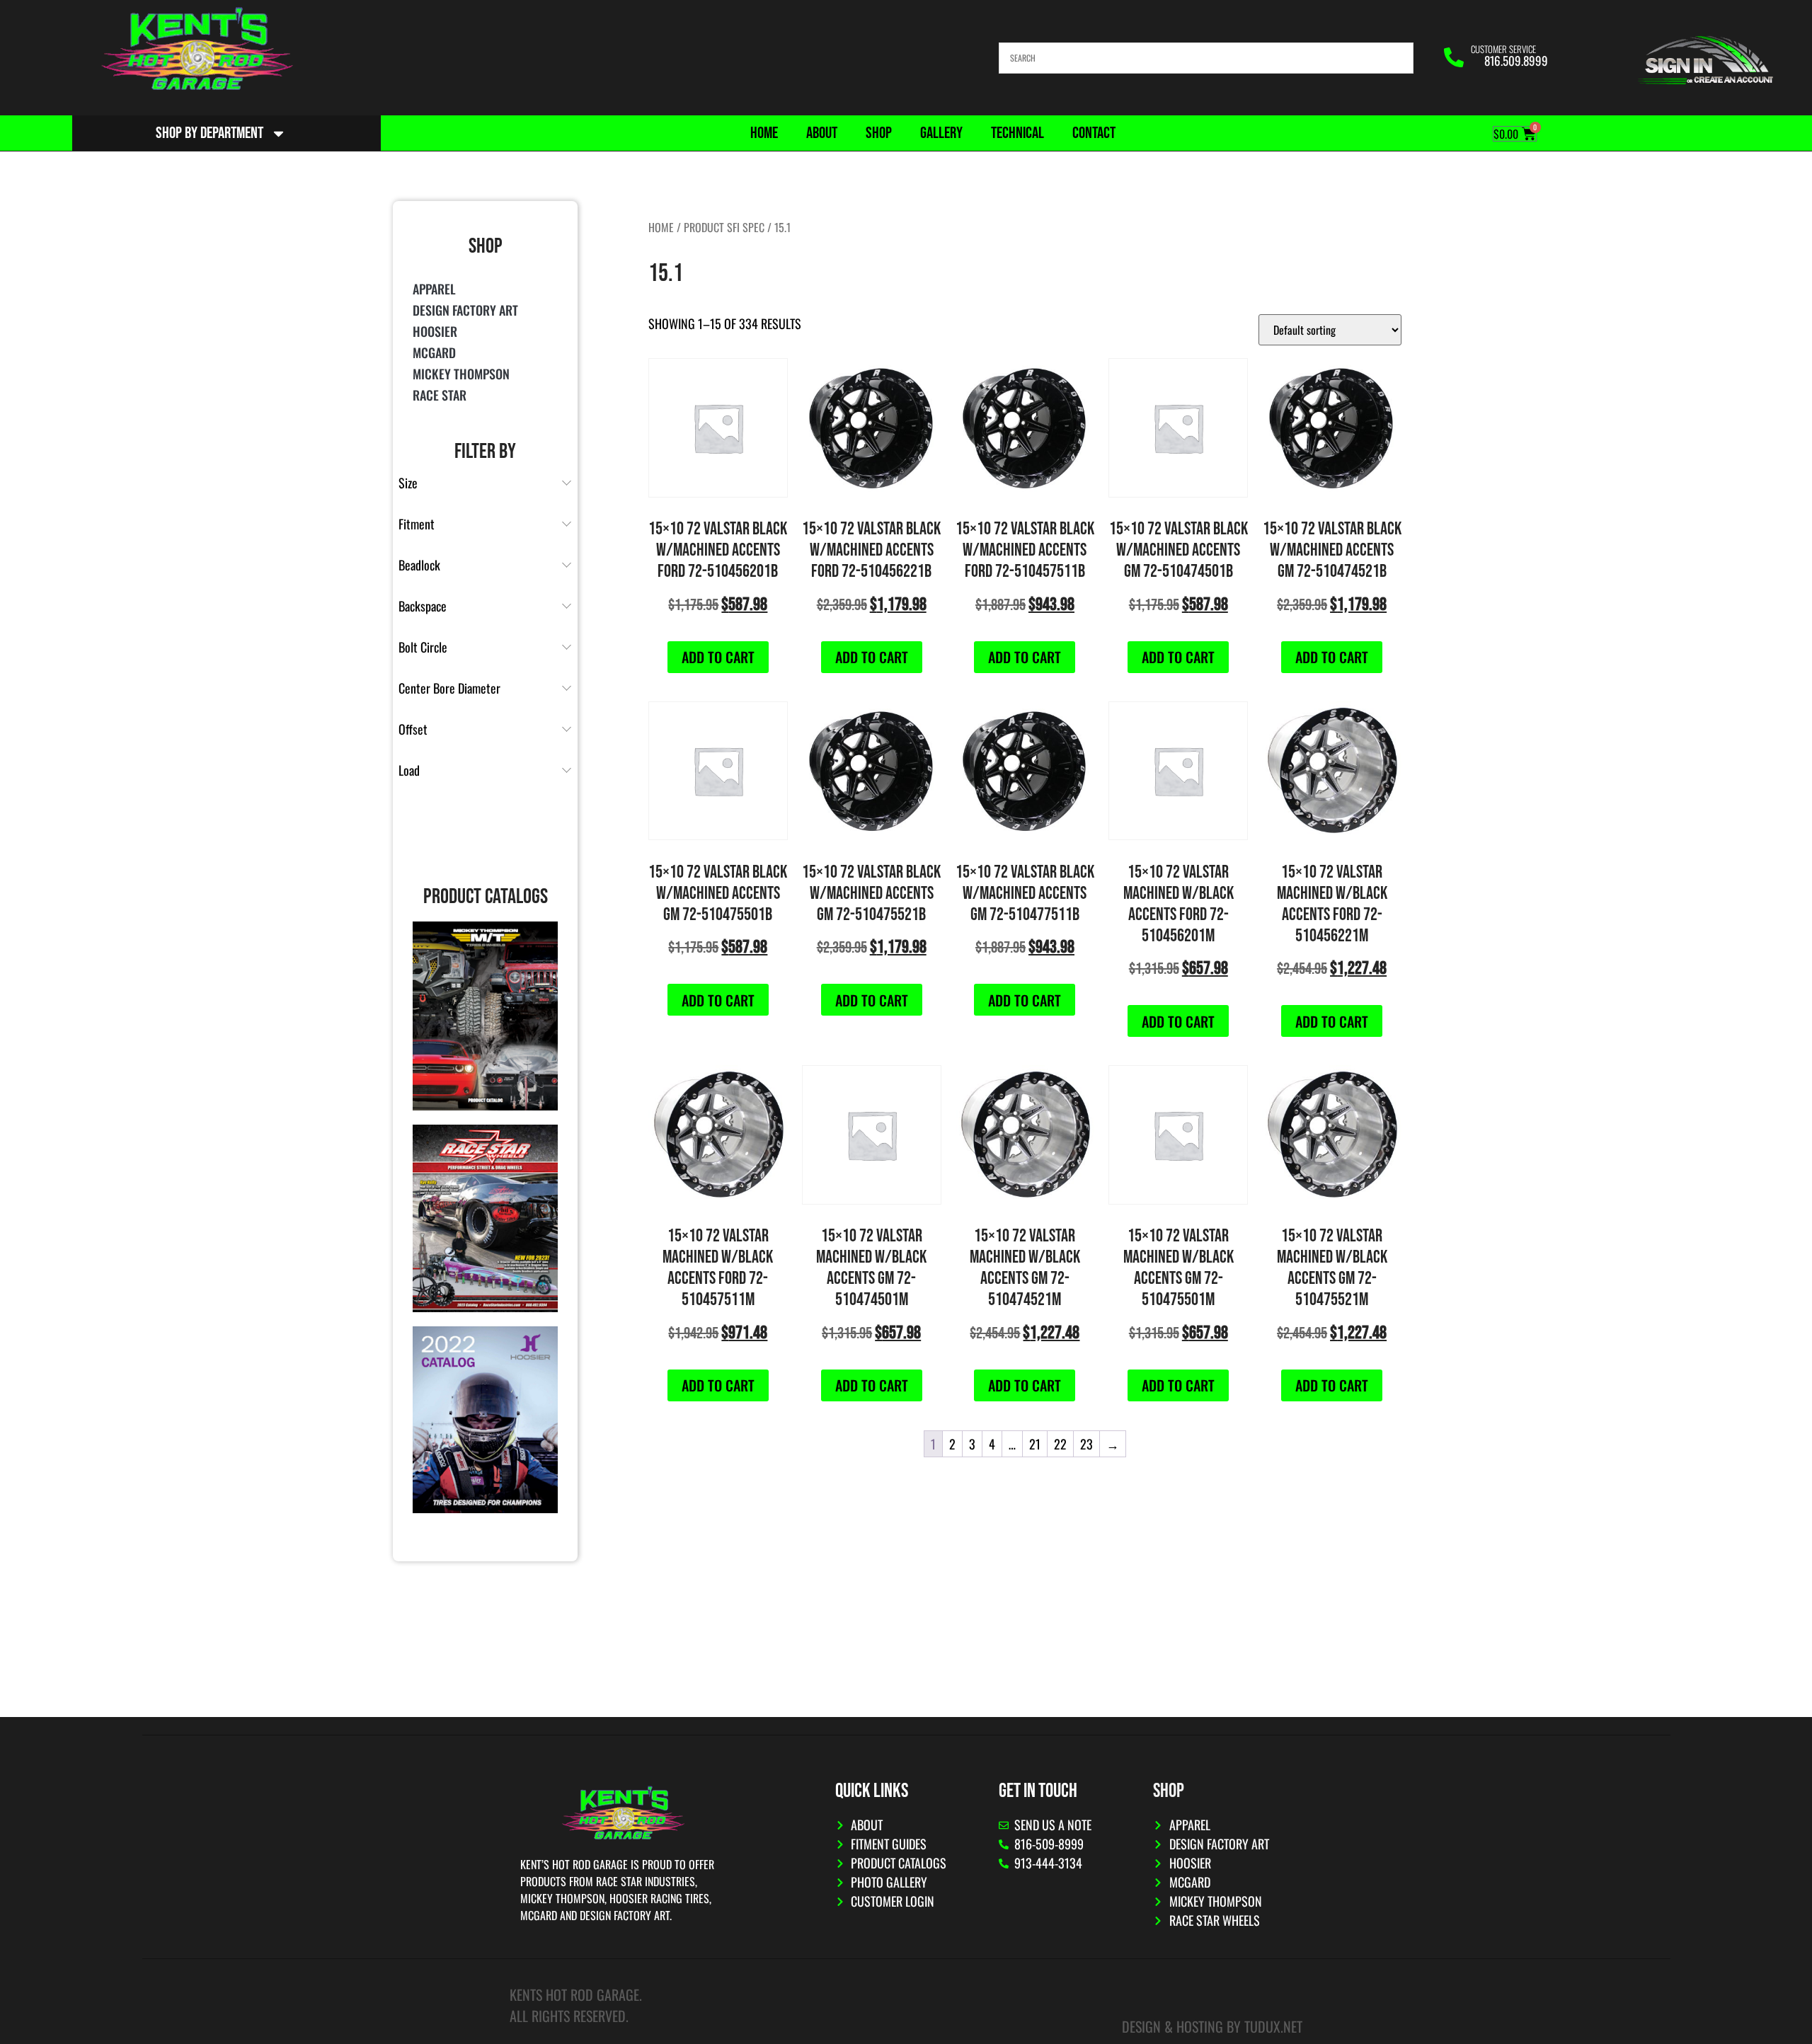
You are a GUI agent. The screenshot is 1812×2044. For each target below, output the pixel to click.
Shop (879, 133)
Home (764, 133)
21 (1035, 1444)
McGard (434, 352)
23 (1086, 1444)
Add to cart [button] (718, 657)
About (822, 133)
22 (1060, 1444)
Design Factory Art (465, 310)
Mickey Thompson (461, 374)
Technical (1017, 133)
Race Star (440, 395)
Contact (1094, 133)
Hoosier (435, 331)
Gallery (941, 133)
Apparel (434, 289)
